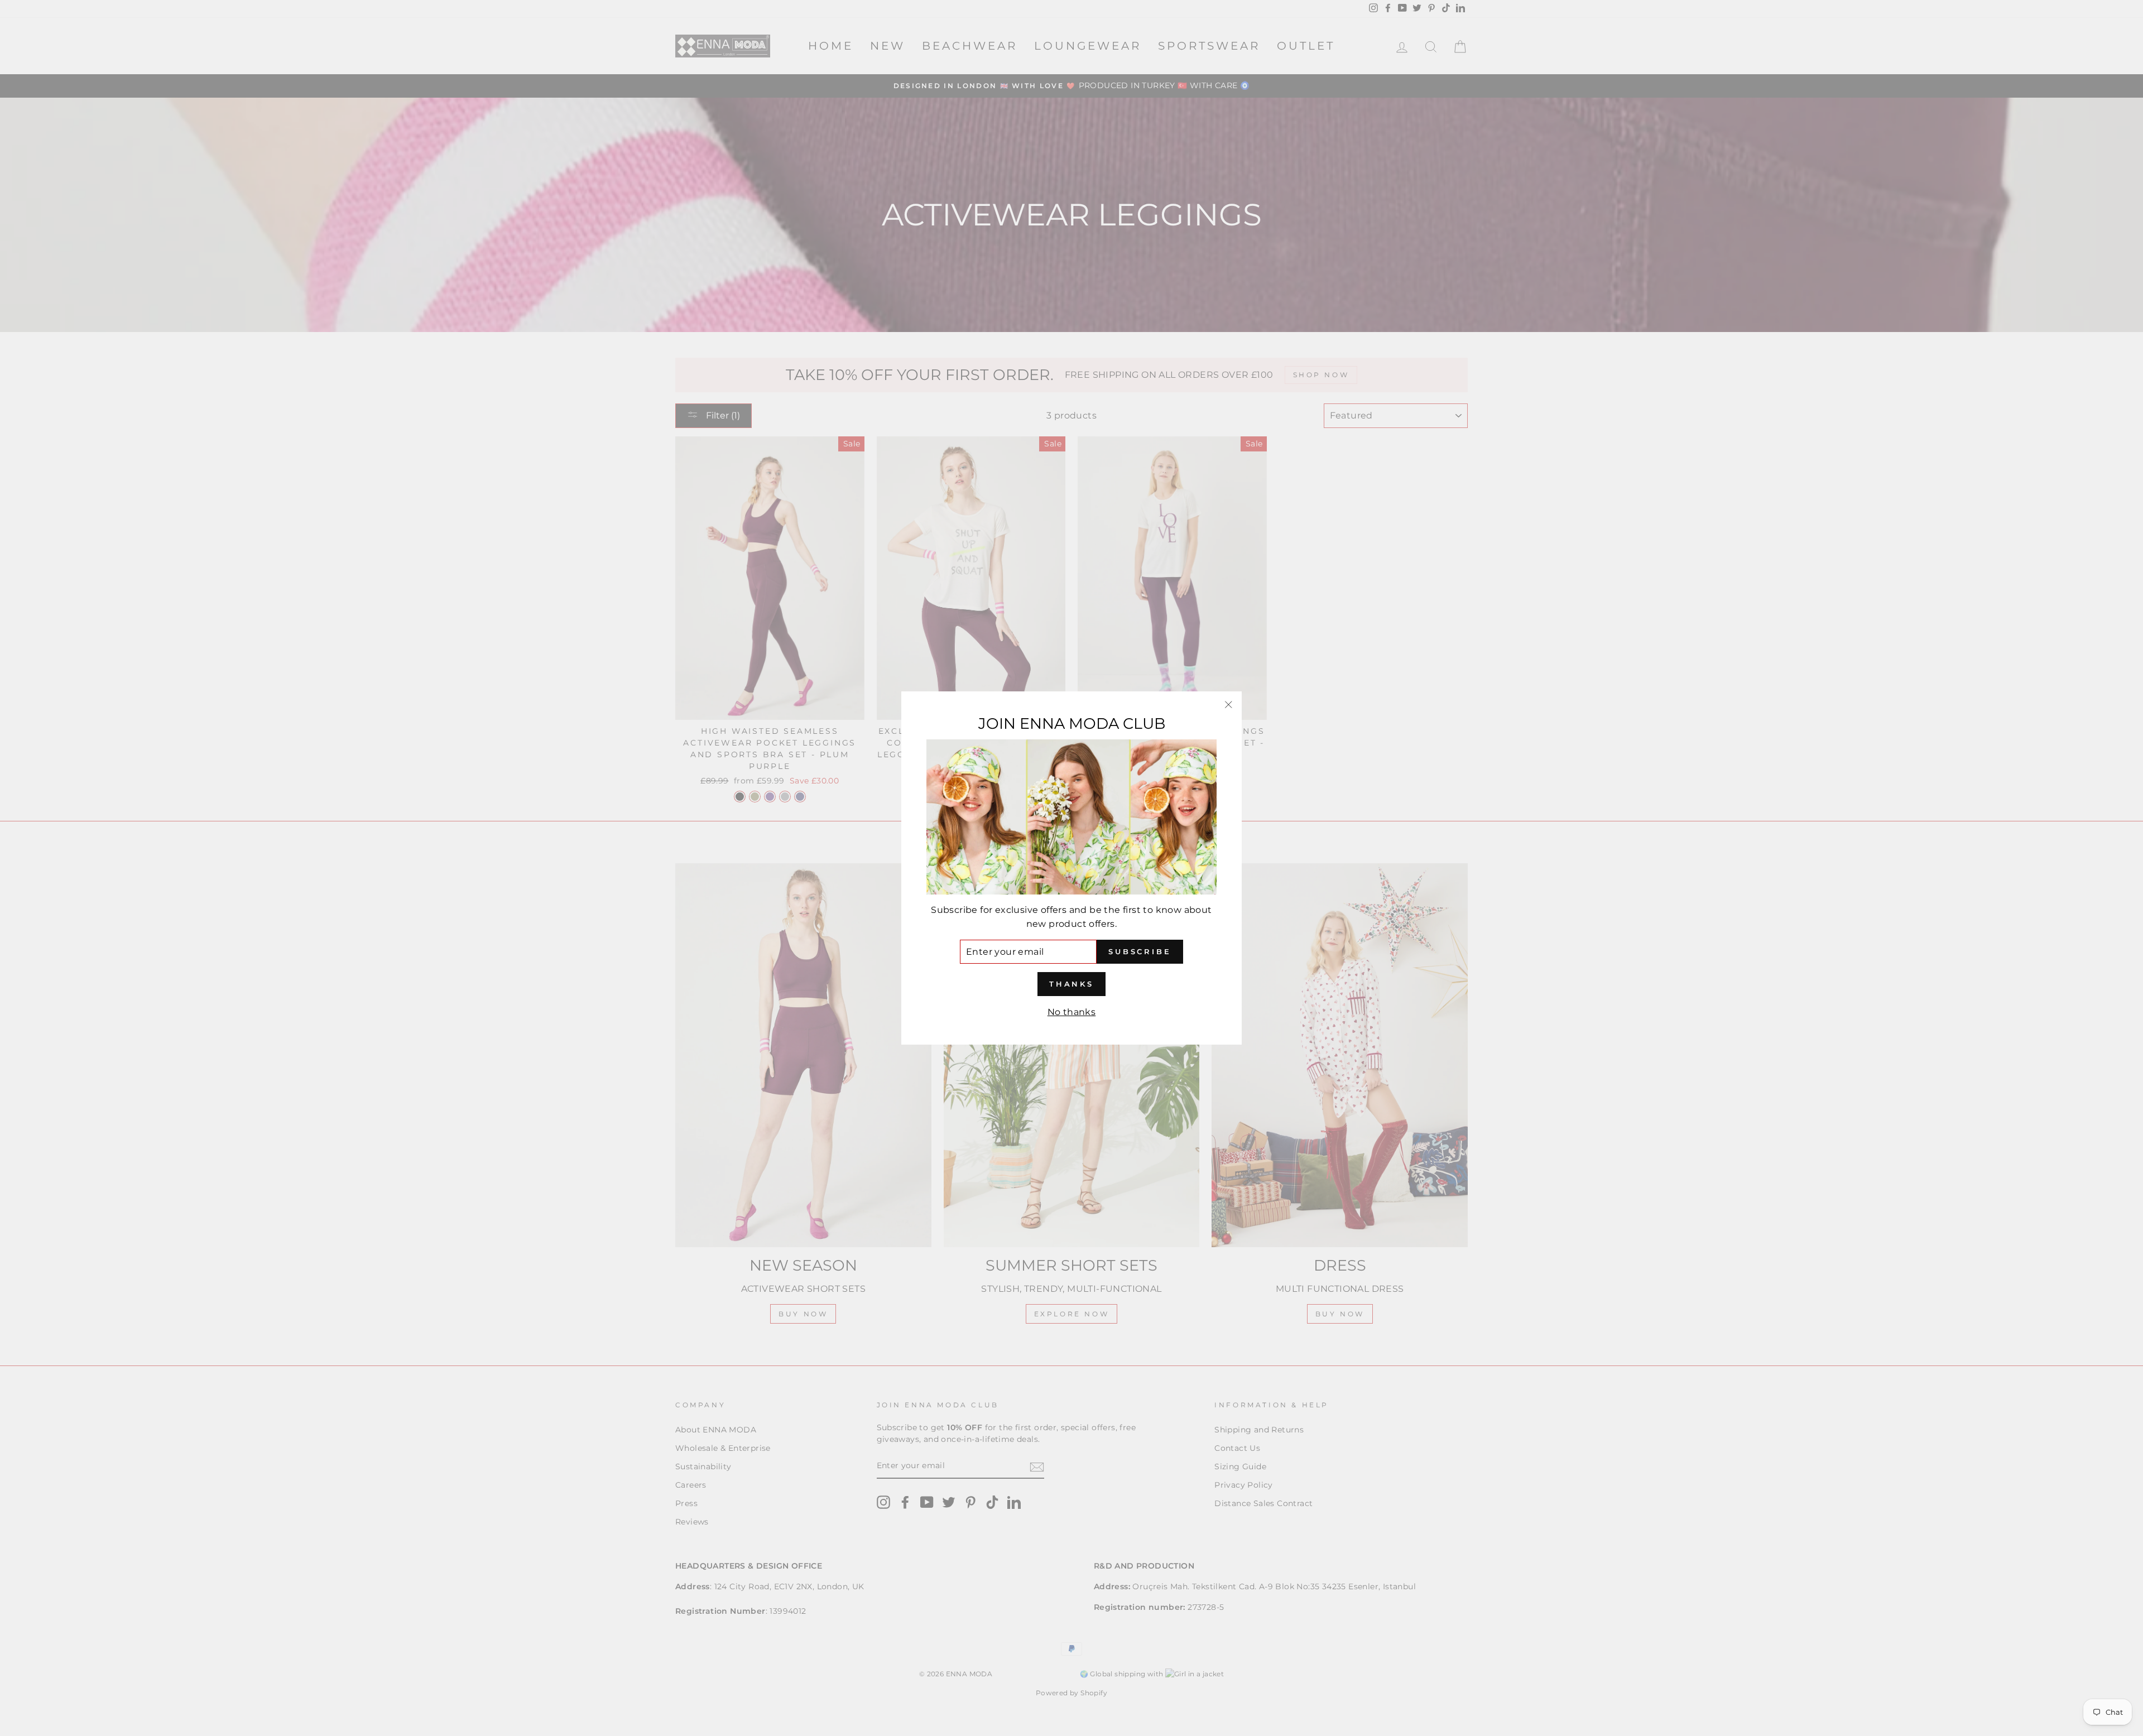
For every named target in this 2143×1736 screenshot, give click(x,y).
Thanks (1071, 984)
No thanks (1072, 1012)
